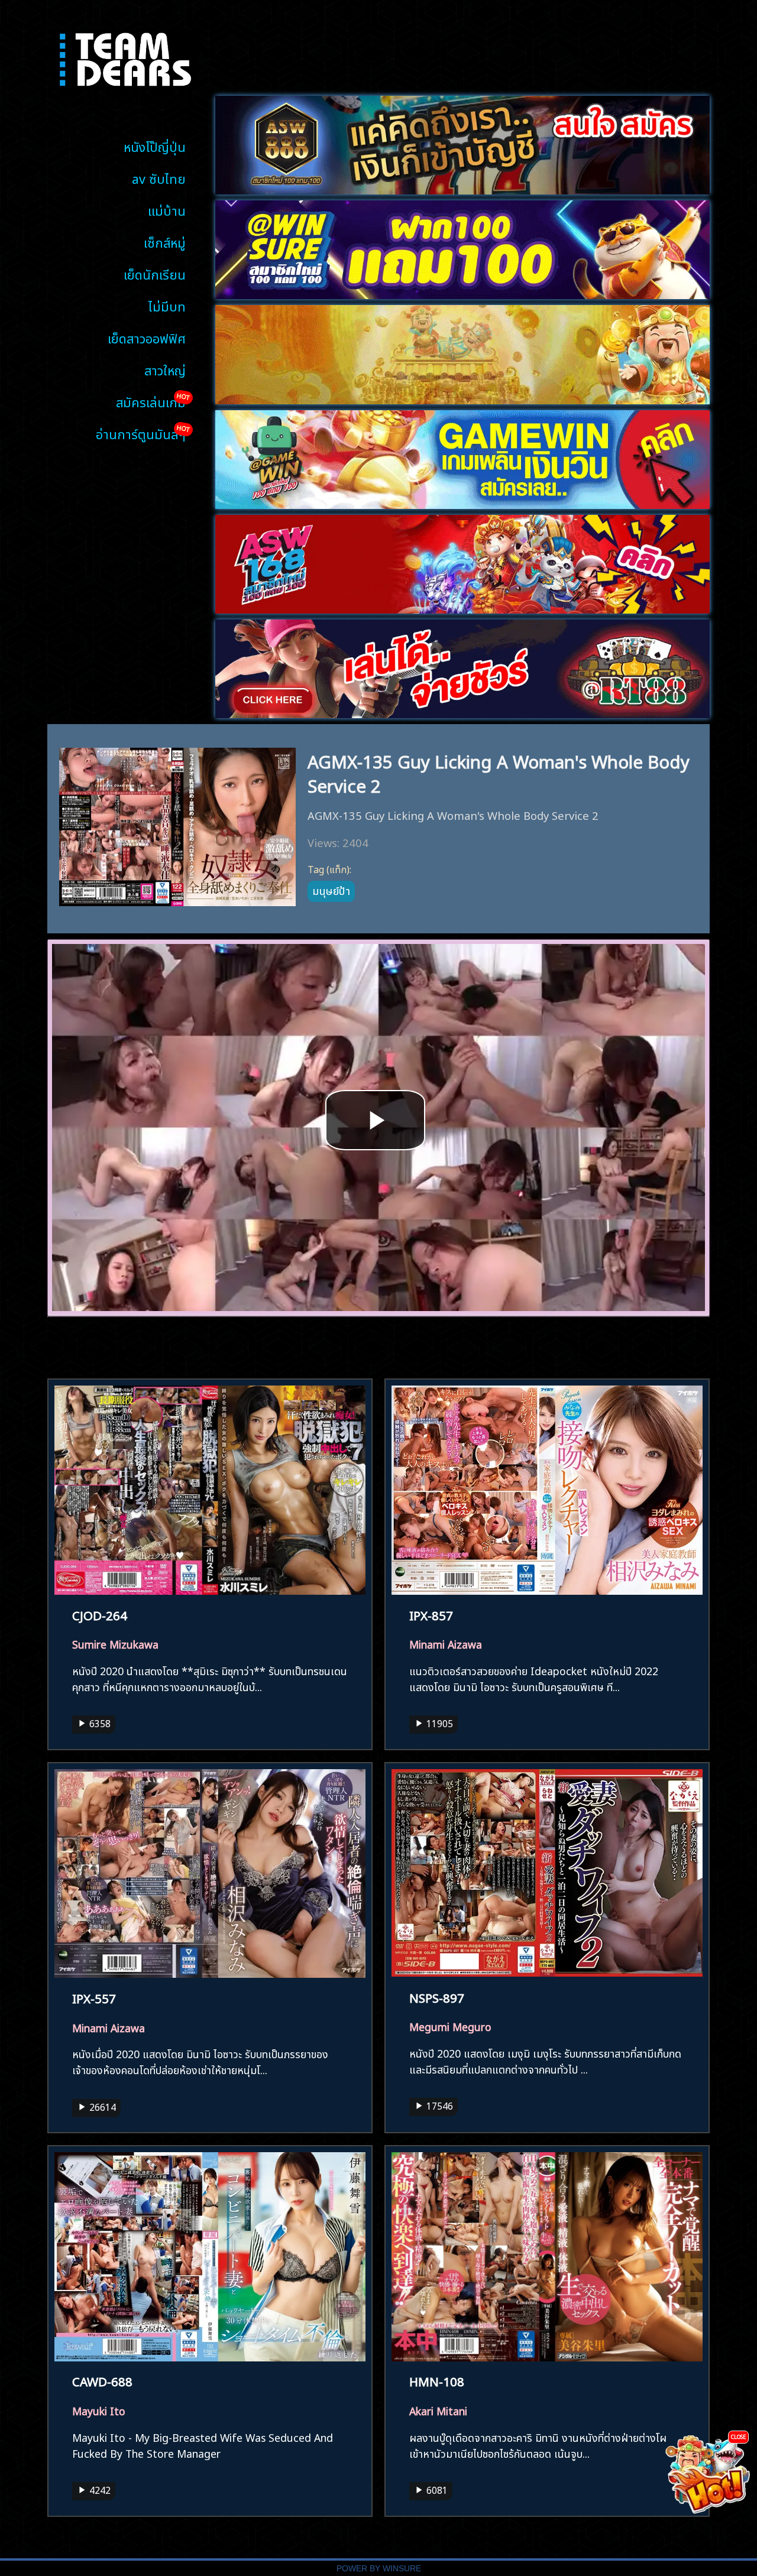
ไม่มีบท (167, 305)
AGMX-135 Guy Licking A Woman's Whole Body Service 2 (499, 772)
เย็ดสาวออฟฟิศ (147, 337)
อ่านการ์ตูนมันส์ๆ (141, 433)
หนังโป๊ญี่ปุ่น (155, 146)
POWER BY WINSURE (379, 2569)
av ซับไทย (159, 178)
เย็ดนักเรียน (155, 273)
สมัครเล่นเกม (151, 401)
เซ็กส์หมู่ (165, 241)
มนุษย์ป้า (331, 890)
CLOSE (738, 2436)
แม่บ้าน (167, 210)
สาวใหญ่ (165, 369)
